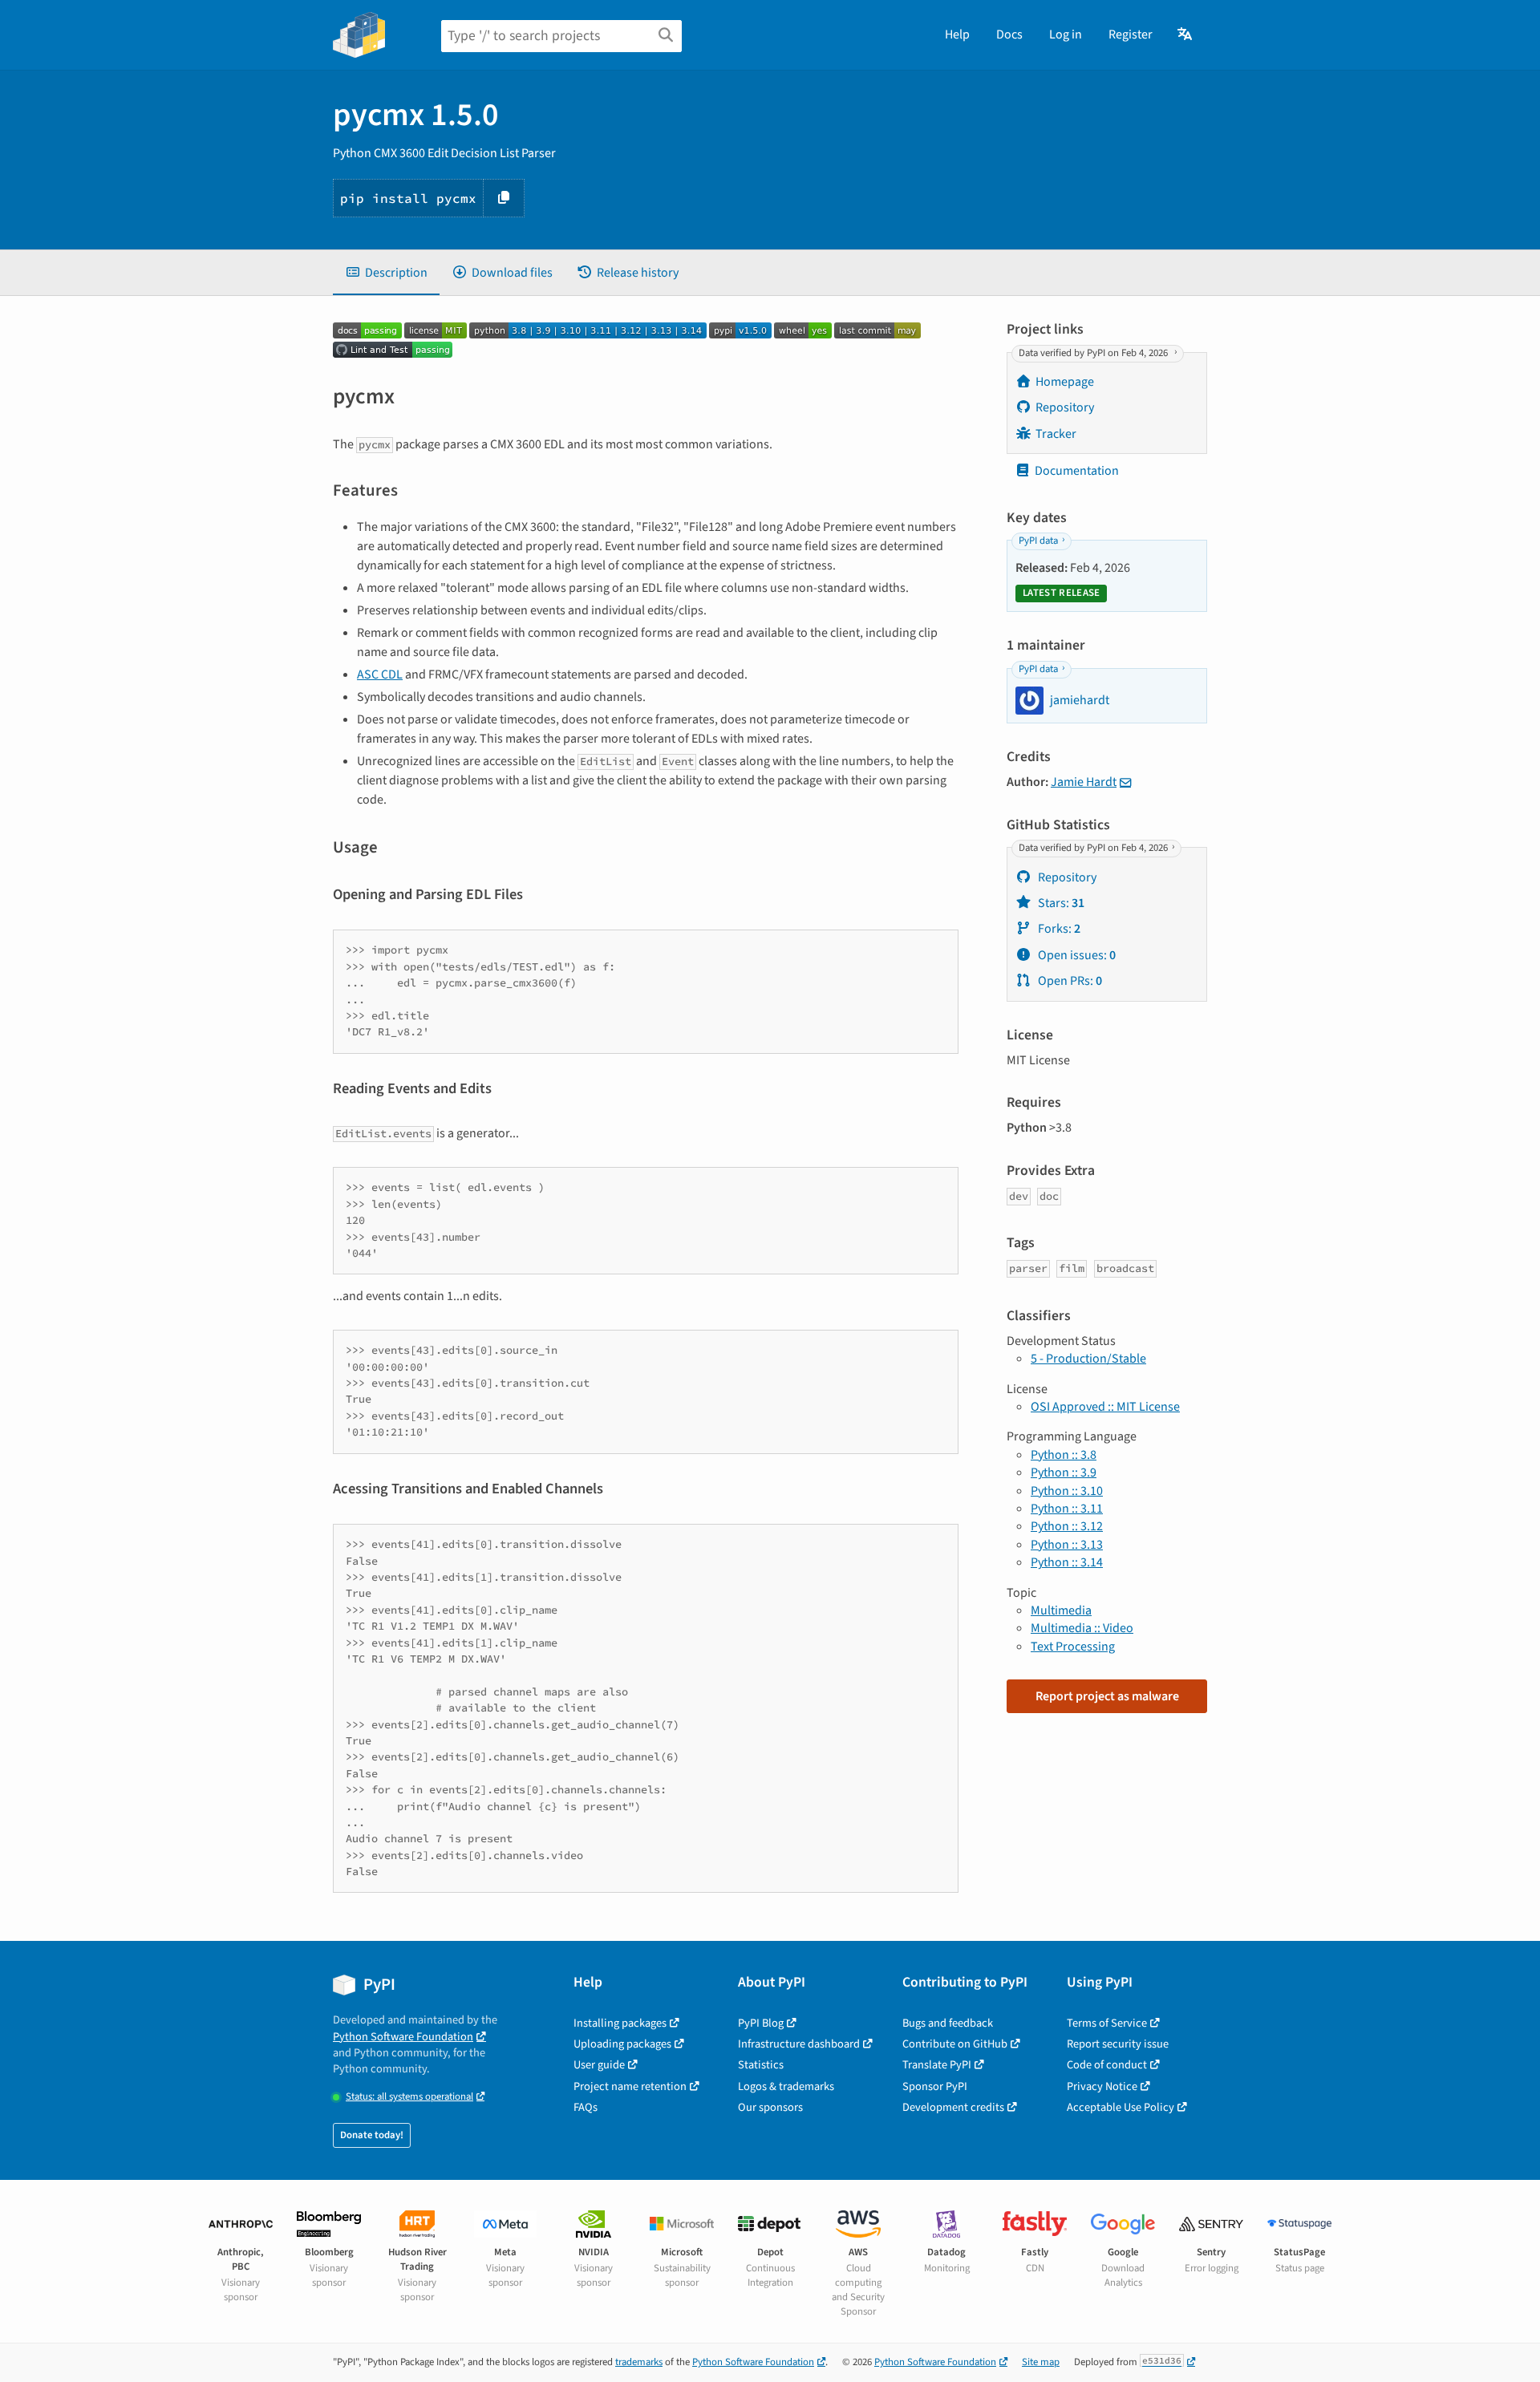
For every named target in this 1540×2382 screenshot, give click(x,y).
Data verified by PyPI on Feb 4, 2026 (1094, 353)
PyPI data (1038, 541)
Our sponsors (770, 2107)
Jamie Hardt (1084, 782)
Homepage (1065, 382)
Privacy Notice (1102, 2086)
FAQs (586, 2107)
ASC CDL (380, 674)
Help (957, 34)
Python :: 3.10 (1067, 1491)
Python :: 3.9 (1064, 1473)
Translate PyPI (937, 2065)
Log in (1066, 34)
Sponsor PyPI (935, 2086)
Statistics (761, 2065)
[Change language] (1186, 34)
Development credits (953, 2107)
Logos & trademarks (786, 2086)
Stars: (1060, 903)
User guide (599, 2065)
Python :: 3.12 (1067, 1526)
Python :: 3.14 (1067, 1562)
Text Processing (1073, 1647)
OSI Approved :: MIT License (1105, 1407)
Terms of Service (1107, 2023)
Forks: (1058, 929)
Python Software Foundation (403, 2037)
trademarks (639, 2362)
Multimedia (1061, 1610)
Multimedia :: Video (1082, 1628)
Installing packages (620, 2023)
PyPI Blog (761, 2023)
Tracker (1056, 434)
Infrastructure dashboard (799, 2044)
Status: (409, 2097)
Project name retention (630, 2086)
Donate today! (372, 2135)
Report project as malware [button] (1107, 1696)
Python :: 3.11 (1067, 1509)
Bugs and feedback (948, 2023)
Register (1131, 34)
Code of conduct (1107, 2065)
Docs (1009, 34)
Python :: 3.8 (1064, 1455)
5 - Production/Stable (1088, 1359)
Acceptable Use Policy (1121, 2107)
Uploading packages (622, 2044)
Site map (1041, 2362)
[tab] (386, 273)
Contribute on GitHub (955, 2044)
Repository (1065, 407)
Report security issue (1118, 2044)
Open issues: (1076, 955)
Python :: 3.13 (1067, 1545)
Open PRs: (1069, 981)
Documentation (1077, 471)
